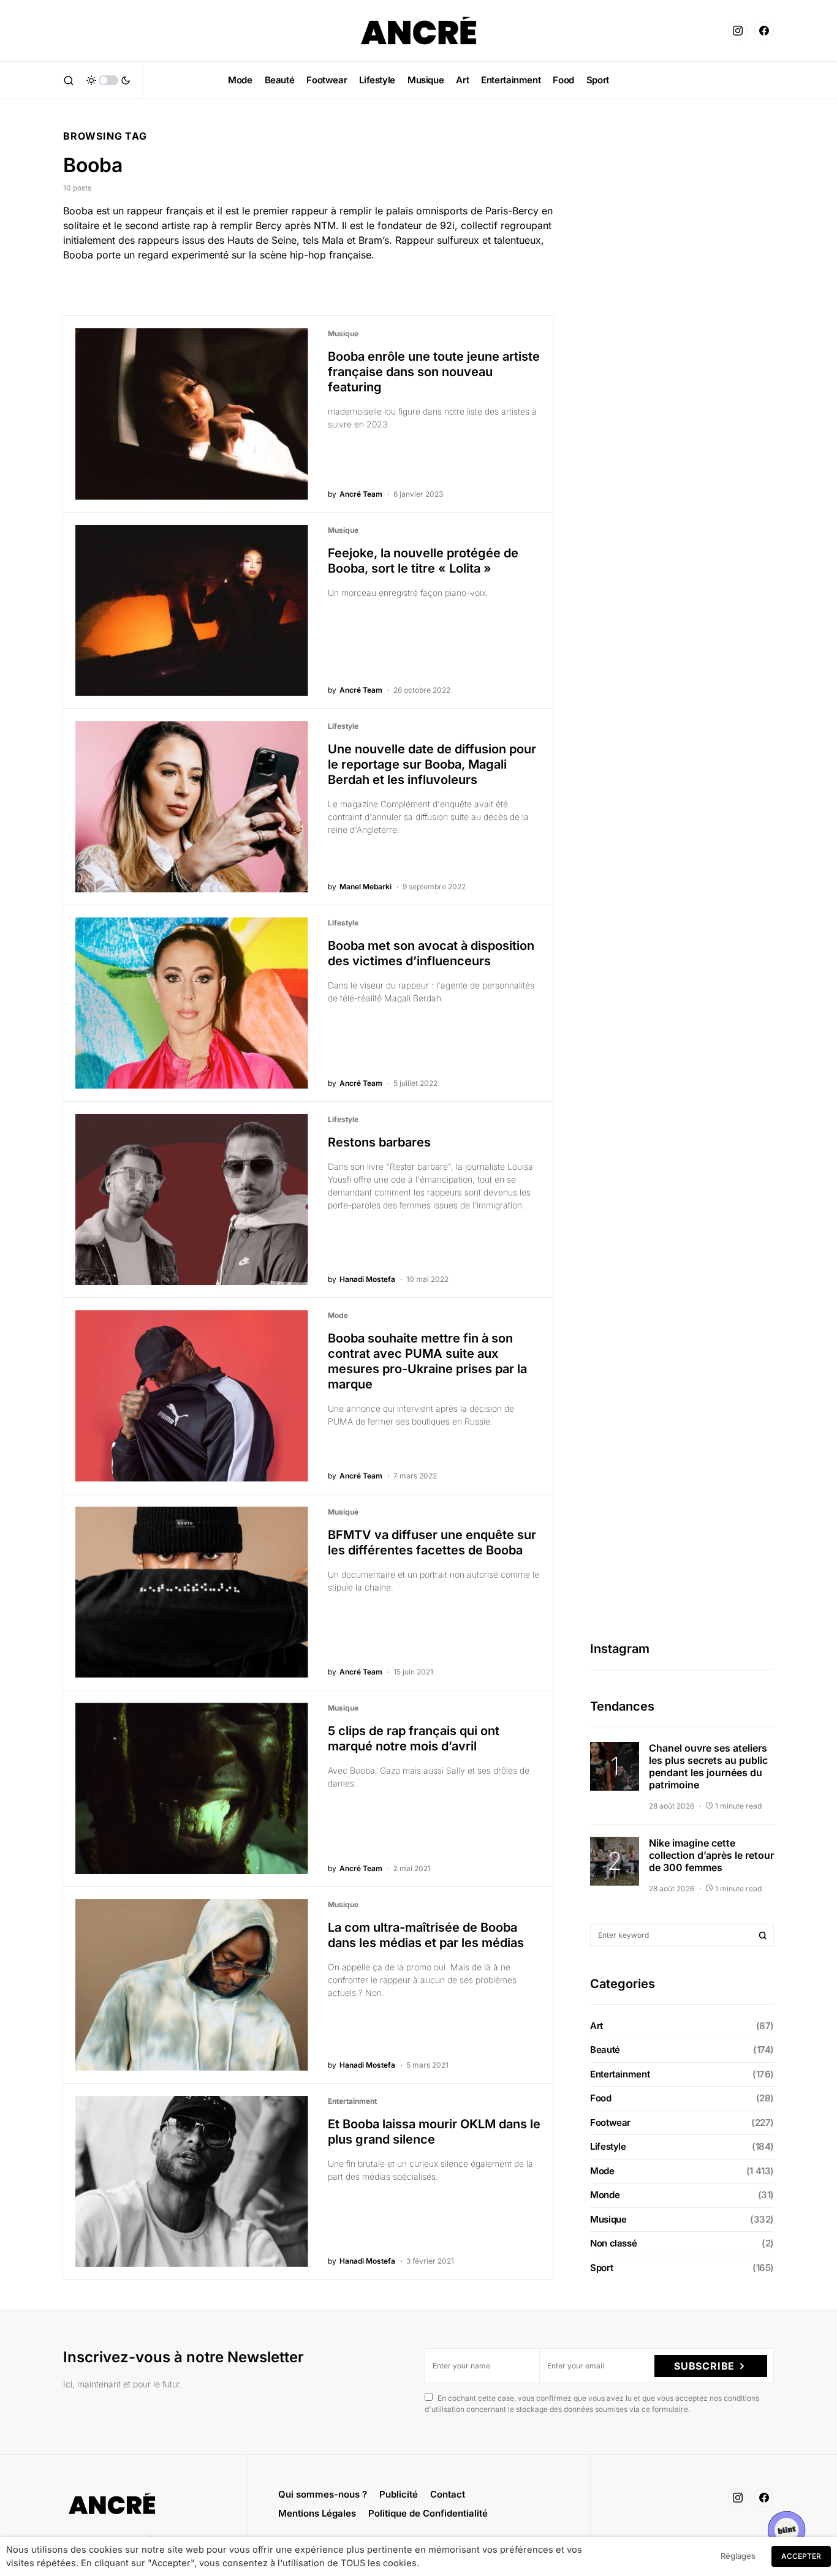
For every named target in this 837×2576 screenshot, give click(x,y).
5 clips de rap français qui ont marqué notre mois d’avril (414, 1738)
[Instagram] (738, 31)
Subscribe (704, 2366)
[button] (69, 80)
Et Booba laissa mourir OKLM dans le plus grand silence (434, 2132)
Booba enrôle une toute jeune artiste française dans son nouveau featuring (434, 372)
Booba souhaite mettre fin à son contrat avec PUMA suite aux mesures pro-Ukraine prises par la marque (427, 1361)
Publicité (399, 2494)
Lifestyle (343, 726)
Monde (605, 2195)
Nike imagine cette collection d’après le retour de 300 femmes (711, 1855)
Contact (448, 2494)
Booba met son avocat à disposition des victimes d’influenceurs (431, 953)
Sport (601, 2268)
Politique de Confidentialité (428, 2513)
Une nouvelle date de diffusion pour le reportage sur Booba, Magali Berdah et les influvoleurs (432, 764)
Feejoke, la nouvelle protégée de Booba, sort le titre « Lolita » (423, 561)
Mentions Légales (317, 2513)
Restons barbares (379, 1142)
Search (763, 1935)
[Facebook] (764, 31)
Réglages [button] (738, 2556)
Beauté (605, 2050)
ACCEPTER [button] (801, 2556)
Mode (338, 1315)
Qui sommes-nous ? (323, 2494)
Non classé (613, 2243)
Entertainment (352, 2101)
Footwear (610, 2122)
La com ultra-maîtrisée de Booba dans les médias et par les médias (426, 1935)
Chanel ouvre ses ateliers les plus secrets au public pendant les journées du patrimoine (708, 1766)
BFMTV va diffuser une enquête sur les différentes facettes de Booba (432, 1542)
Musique (343, 333)
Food (601, 2098)
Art (597, 2026)
